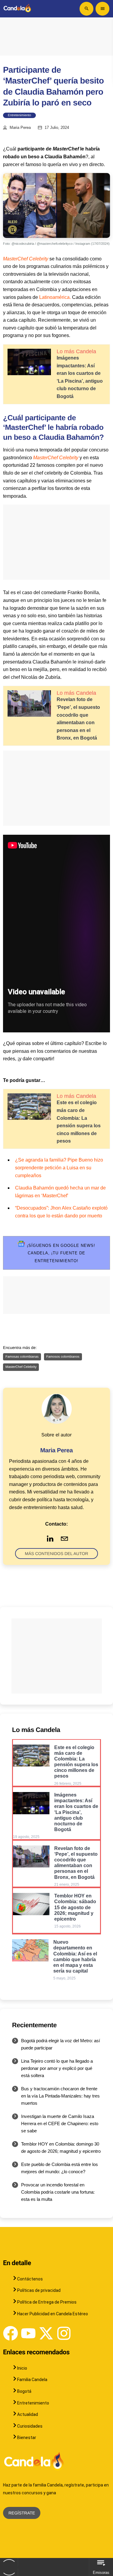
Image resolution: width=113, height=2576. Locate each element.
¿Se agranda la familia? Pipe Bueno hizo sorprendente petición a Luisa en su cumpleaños (59, 1168)
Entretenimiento (19, 115)
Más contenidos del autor (56, 1554)
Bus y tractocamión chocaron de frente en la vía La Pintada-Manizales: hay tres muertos (60, 2096)
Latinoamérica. (56, 297)
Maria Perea (20, 128)
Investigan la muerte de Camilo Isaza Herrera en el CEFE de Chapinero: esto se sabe (60, 2123)
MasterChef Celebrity (26, 259)
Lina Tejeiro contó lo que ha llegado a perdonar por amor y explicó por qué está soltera (57, 2068)
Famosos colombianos (63, 1357)
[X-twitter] (46, 2333)
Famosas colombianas (22, 1357)
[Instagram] (64, 2333)
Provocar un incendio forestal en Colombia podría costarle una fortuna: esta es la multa (58, 2192)
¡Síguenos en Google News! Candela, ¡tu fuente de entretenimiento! (60, 1253)
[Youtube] (28, 2333)
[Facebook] (11, 2333)
